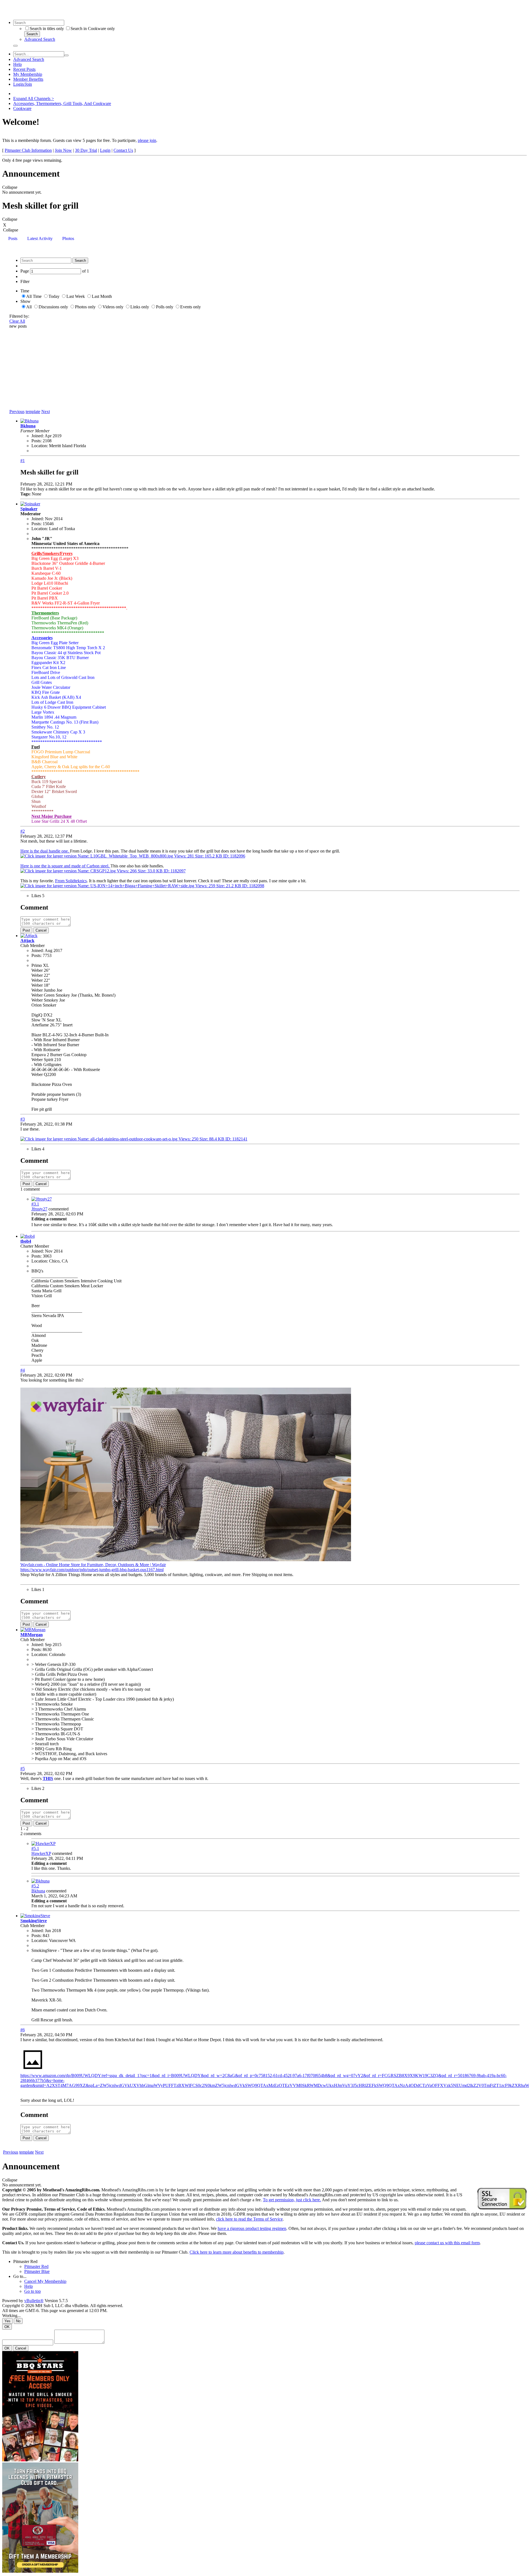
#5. (35, 1848)
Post (26, 930)
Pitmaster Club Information (28, 150)
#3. (35, 1204)
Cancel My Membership (45, 2281)
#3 (23, 1119)
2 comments (31, 1834)
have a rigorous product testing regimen (252, 2228)
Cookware (22, 108)
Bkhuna (28, 426)
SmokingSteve (34, 1921)
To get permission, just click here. (292, 2200)
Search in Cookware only (93, 29)
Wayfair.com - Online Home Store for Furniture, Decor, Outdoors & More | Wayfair (93, 1565)
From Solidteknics (71, 881)
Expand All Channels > (34, 99)
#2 (23, 831)
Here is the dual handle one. (45, 851)
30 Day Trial (86, 150)
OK (7, 2327)
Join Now (63, 150)
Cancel (41, 930)
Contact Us (123, 150)
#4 (23, 1370)
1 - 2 (24, 1829)
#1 (23, 461)
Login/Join (23, 84)
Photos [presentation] (68, 238)
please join (147, 140)
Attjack (27, 941)
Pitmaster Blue (37, 2271)
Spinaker (29, 509)
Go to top (33, 2291)
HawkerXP (41, 1853)
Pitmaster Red (25, 2261)
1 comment (30, 1189)
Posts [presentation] (13, 238)
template (33, 412)
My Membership (28, 74)
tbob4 (26, 1241)
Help (17, 64)
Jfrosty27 (39, 1209)
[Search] (15, 46)
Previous (17, 412)
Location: (40, 446)
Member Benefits (28, 79)
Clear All (17, 321)
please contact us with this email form (447, 2243)
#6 (23, 2030)
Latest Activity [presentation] (40, 238)
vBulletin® (34, 2301)
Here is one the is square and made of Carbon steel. (65, 866)
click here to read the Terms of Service (249, 2219)
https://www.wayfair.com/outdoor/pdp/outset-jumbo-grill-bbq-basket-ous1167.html (92, 1570)
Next (46, 412)
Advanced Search (40, 39)
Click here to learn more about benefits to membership (237, 2252)
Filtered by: (19, 316)
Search (32, 34)
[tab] (13, 239)
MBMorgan (32, 1635)
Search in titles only (47, 29)
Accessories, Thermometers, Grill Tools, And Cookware (62, 103)
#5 (23, 1769)
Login (105, 150)
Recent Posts (24, 69)
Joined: (38, 436)
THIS (48, 1778)
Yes (7, 2321)
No (18, 2321)
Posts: (37, 441)
